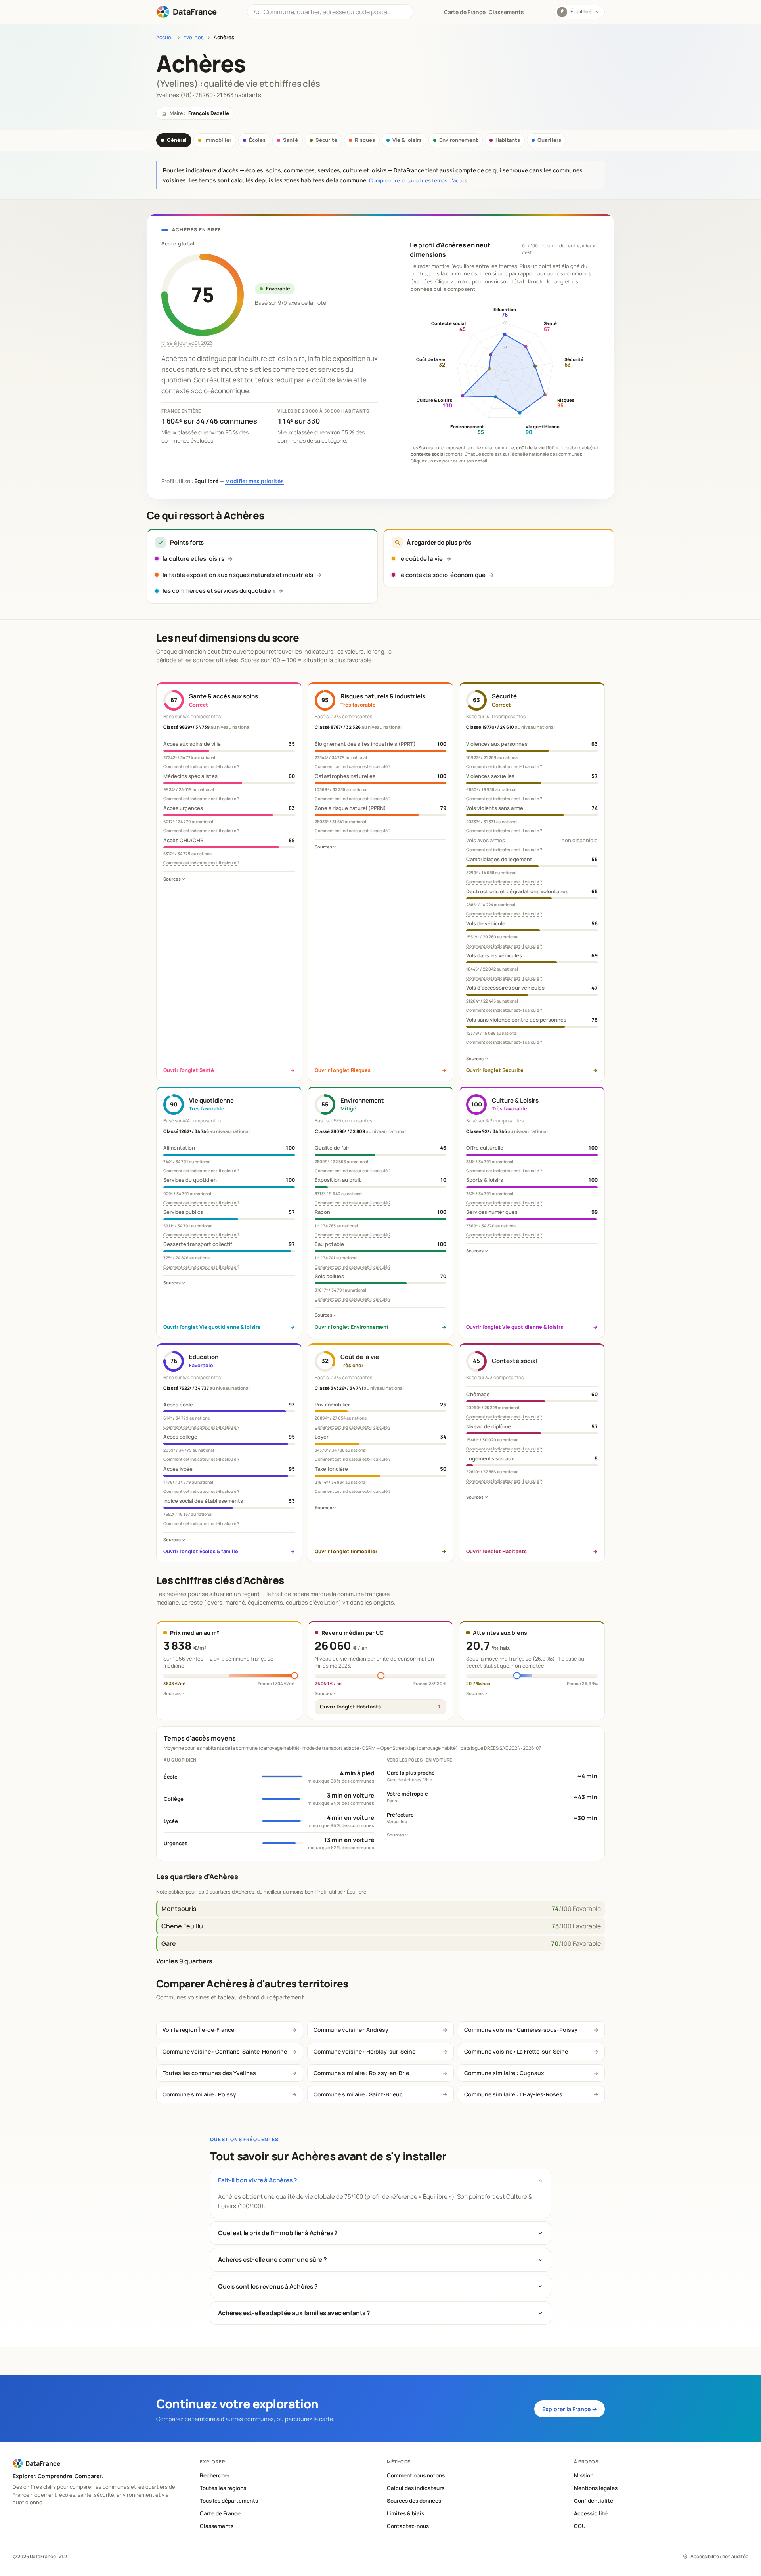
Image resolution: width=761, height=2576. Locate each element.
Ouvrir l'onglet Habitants (350, 1707)
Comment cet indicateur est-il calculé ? (201, 766)
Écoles (257, 140)
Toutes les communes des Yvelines (209, 2073)
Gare (169, 1943)
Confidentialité (594, 2501)
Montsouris (179, 1909)
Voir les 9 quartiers (184, 1961)
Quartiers (549, 140)
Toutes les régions (223, 2488)
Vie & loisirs (407, 140)
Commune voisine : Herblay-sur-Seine (364, 2051)
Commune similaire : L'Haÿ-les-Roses (513, 2094)
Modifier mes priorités (254, 481)
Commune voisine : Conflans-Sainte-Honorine (225, 2051)
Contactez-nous (408, 2526)
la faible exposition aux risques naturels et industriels (238, 575)
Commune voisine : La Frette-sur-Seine (516, 2051)
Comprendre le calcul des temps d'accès (418, 180)
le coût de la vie (421, 559)
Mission (584, 2475)
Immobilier (218, 140)
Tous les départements (229, 2501)
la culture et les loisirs (193, 559)
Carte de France (220, 2513)
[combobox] (335, 12)
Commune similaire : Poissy (199, 2094)
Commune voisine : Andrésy (351, 2030)
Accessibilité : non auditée (719, 2556)
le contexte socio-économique (442, 575)
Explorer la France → (570, 2409)
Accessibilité (591, 2513)
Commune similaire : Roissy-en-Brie (361, 2073)
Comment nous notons (416, 2475)
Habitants (508, 140)
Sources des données (414, 2501)
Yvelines (194, 37)
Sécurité (326, 140)
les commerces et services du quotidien (219, 591)
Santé (291, 140)
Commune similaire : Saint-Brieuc (358, 2094)
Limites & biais (405, 2513)
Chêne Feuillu (182, 1926)
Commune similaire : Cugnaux (504, 2073)
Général (177, 140)
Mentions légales (596, 2488)
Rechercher (215, 2475)
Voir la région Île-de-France (198, 2030)
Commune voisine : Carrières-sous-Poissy (521, 2030)
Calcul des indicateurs (416, 2488)
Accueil (165, 37)
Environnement (459, 140)
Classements (506, 12)
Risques (365, 140)
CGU (580, 2526)
